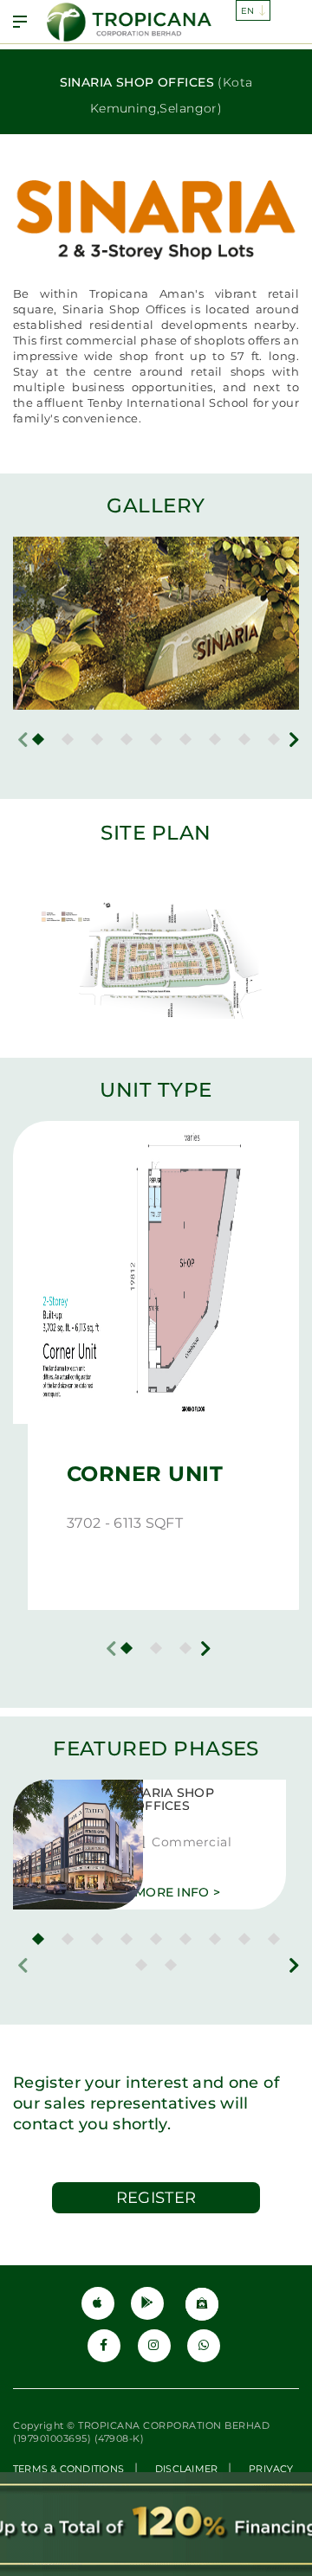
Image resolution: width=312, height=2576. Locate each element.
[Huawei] (202, 2304)
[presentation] (23, 740)
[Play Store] (147, 2303)
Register (156, 2198)
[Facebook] (104, 2346)
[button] (38, 739)
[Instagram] (154, 2346)
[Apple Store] (98, 2303)
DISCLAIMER (186, 2469)
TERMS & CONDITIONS (68, 2469)
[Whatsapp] (204, 2346)
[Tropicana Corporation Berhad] (131, 22)
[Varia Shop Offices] (52, 1845)
